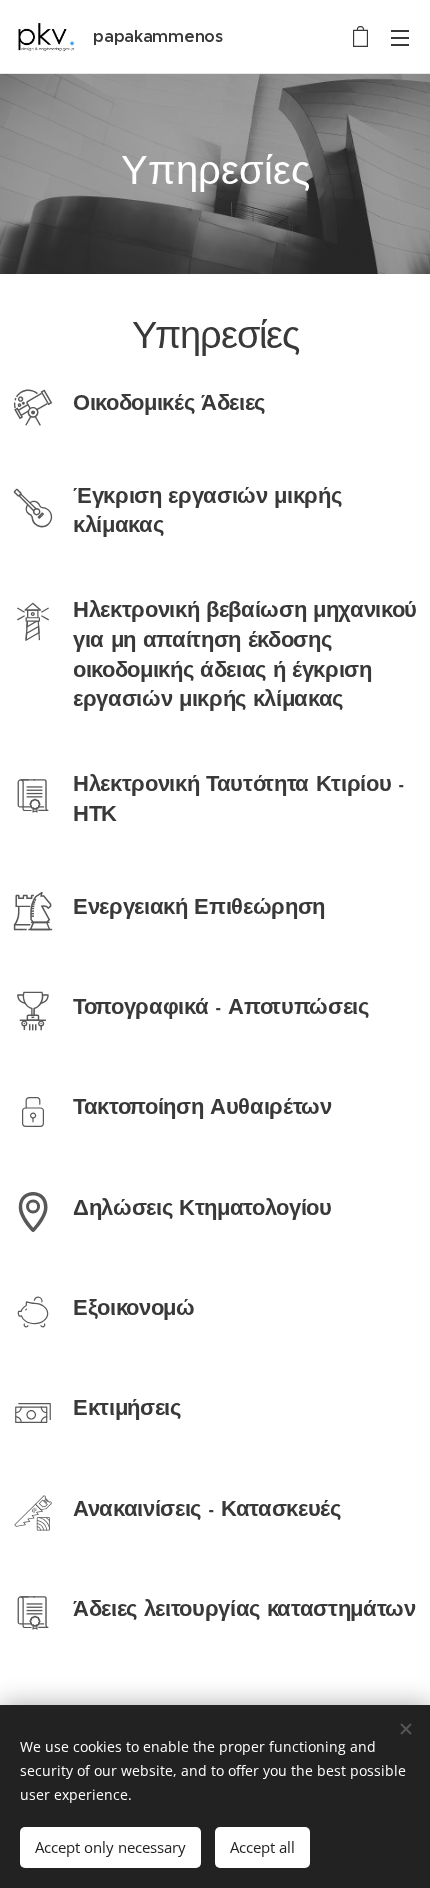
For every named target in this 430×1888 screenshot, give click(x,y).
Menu (400, 37)
